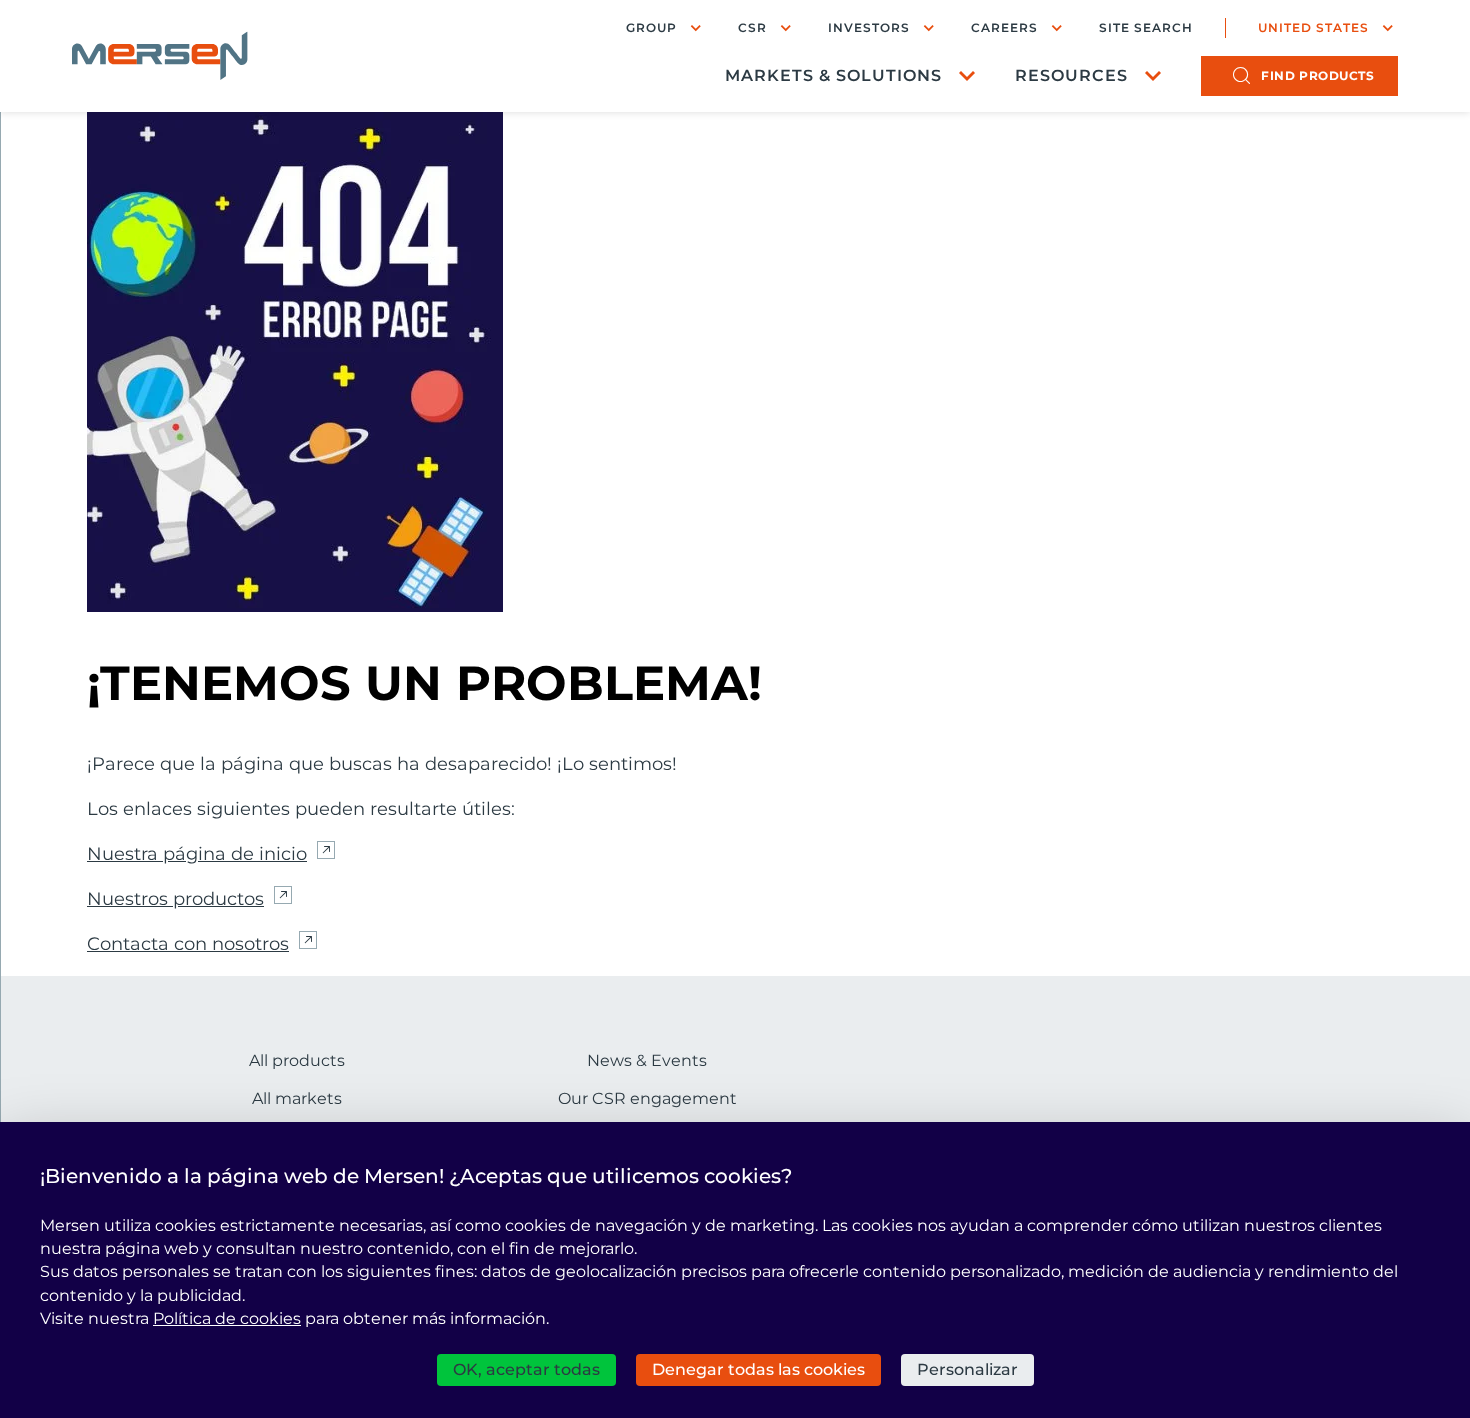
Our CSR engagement (647, 1098)
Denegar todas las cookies (758, 1369)
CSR (752, 27)
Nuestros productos (175, 899)
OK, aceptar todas (526, 1369)
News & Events (647, 1060)
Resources (1071, 75)
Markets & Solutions (833, 75)
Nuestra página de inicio (197, 854)
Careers (1004, 27)
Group (651, 27)
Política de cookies (227, 1318)
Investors (869, 27)
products (1317, 75)
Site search (1146, 28)
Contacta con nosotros (188, 944)
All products (297, 1060)
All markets (297, 1098)
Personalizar (967, 1369)
